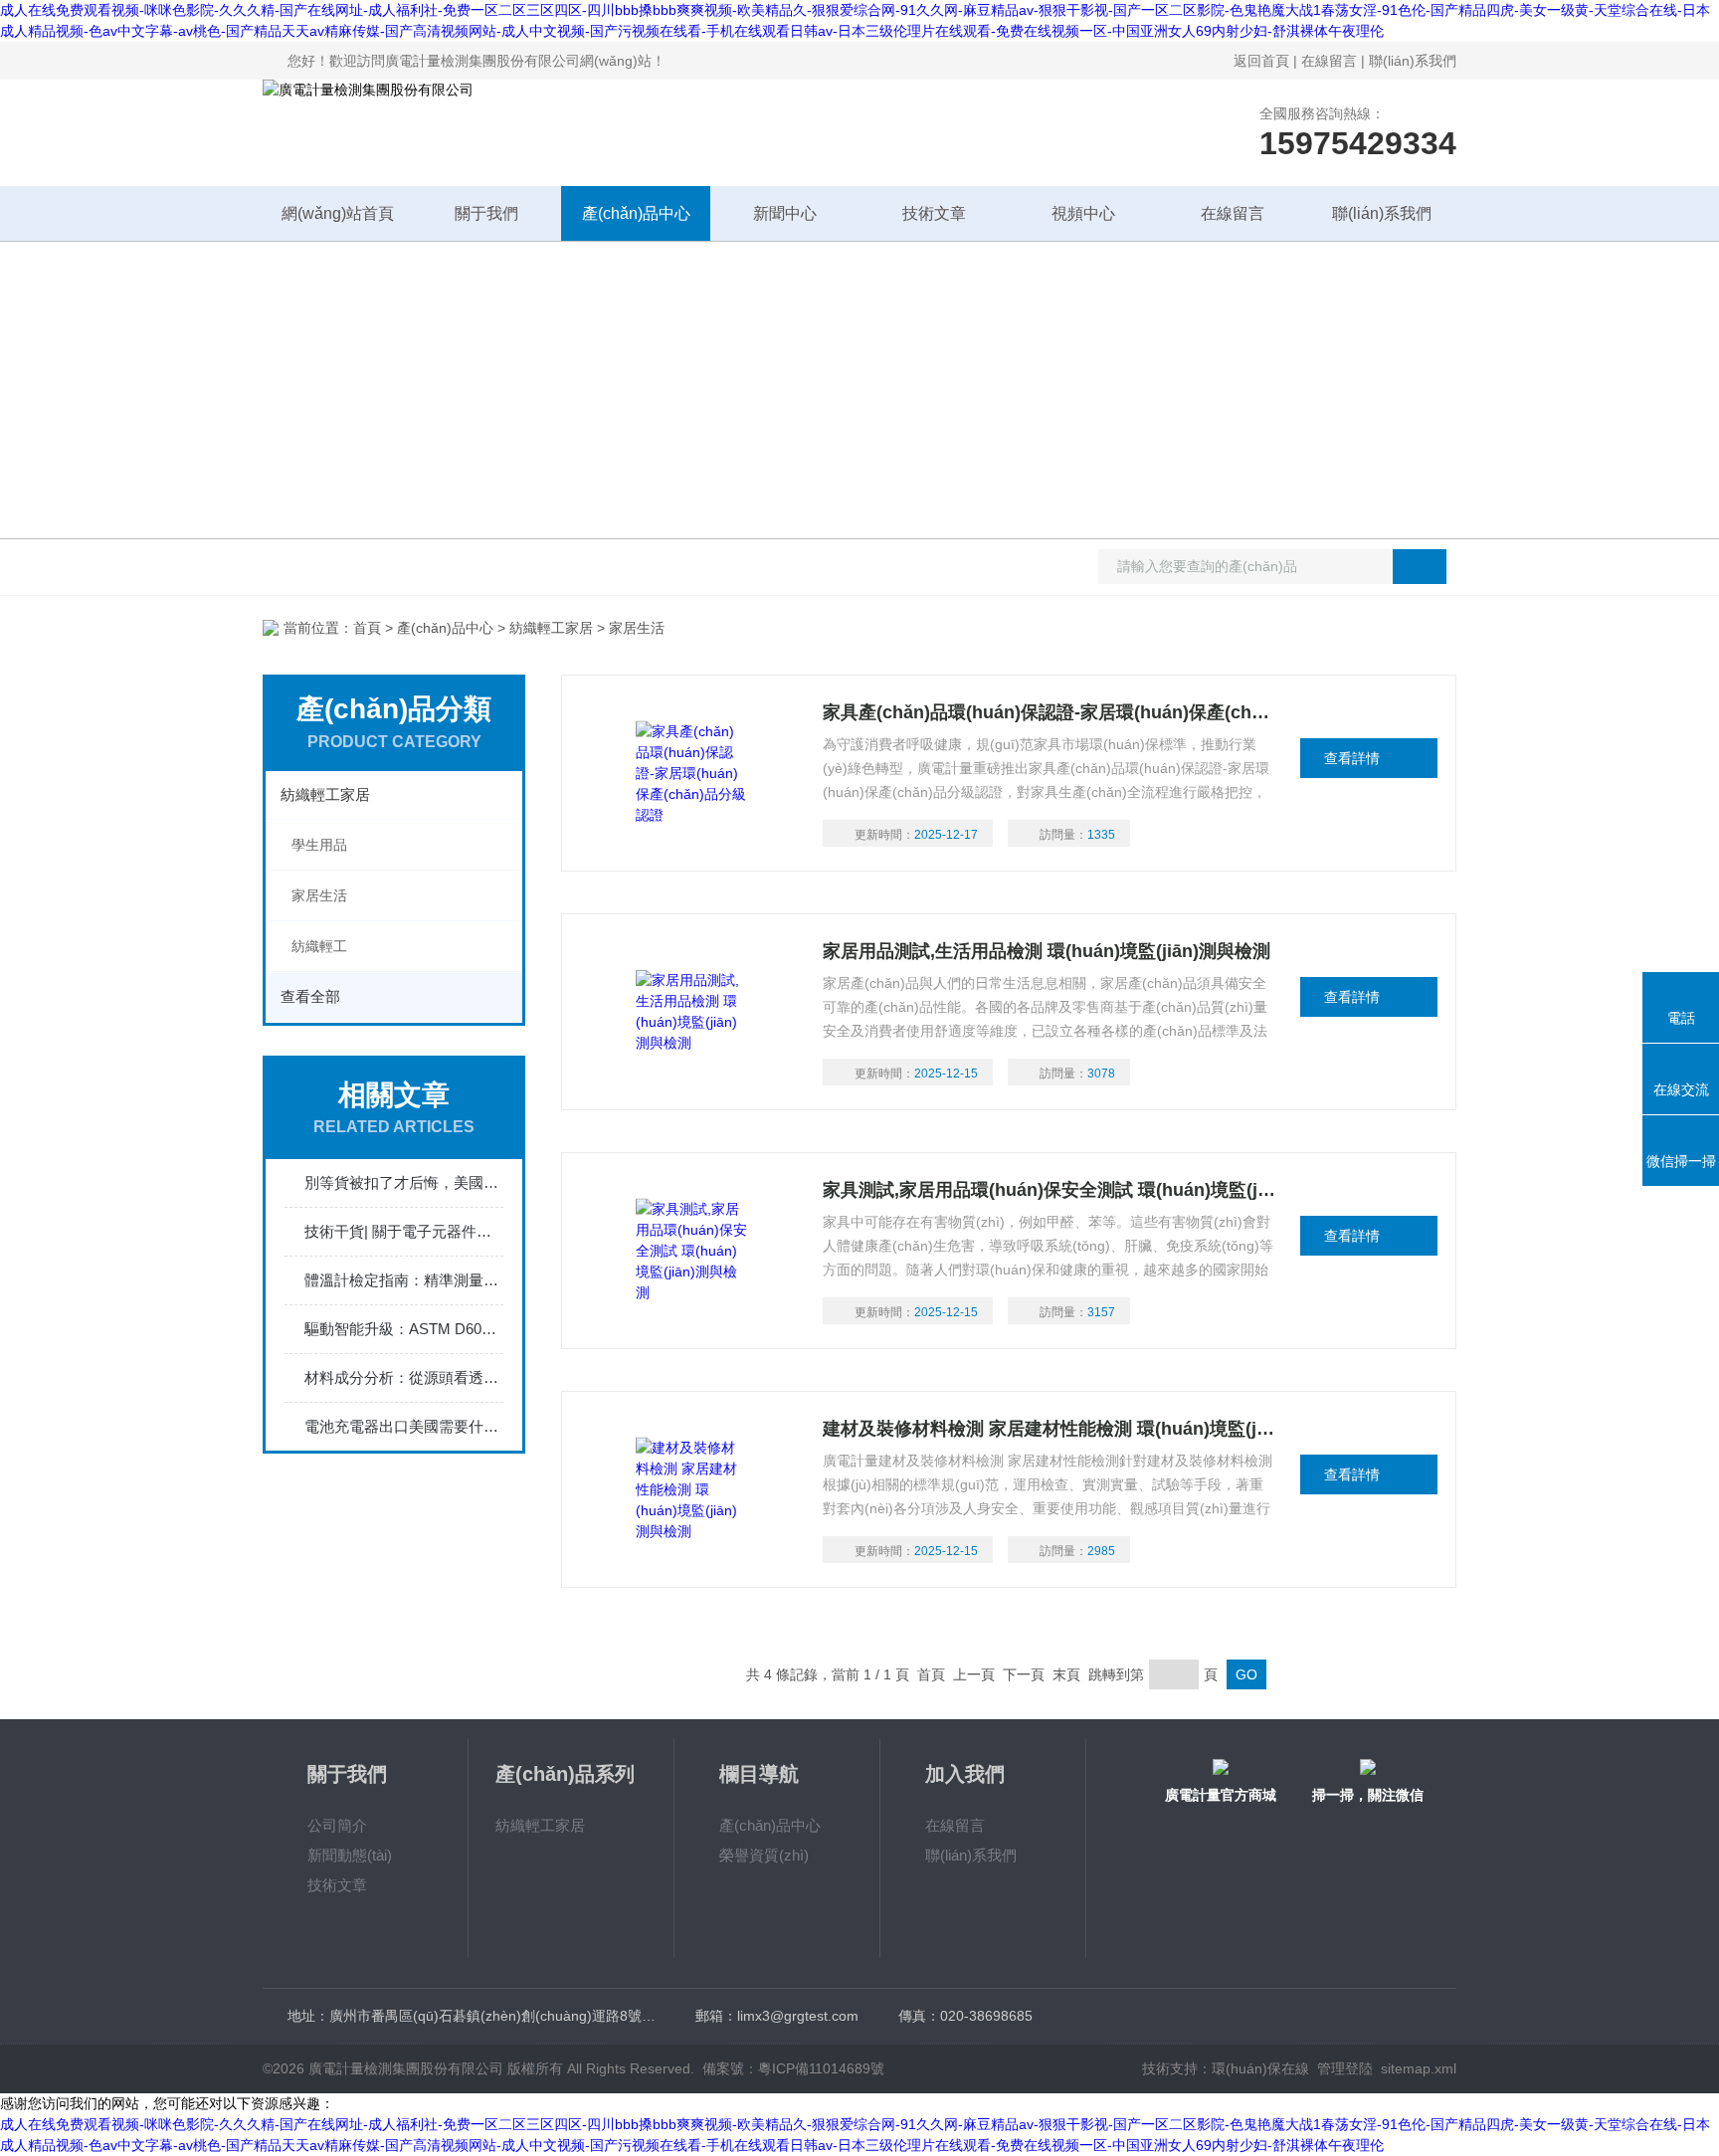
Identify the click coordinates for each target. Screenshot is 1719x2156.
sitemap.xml (1419, 2068)
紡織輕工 (319, 946)
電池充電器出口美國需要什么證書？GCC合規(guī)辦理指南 (404, 1426)
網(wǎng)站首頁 (338, 213)
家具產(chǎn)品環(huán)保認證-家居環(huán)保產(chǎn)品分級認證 (1050, 712)
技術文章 (934, 213)
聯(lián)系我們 (1413, 61)
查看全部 (310, 996)
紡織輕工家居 (551, 628)
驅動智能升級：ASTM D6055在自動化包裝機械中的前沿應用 (404, 1329)
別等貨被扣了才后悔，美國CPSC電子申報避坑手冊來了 (404, 1182)
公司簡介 (337, 1825)
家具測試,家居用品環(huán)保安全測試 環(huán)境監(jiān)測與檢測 (1050, 1190)
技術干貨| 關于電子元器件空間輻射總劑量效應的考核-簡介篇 (404, 1231)
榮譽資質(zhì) (764, 1855)
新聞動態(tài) (350, 1855)
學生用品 (319, 845)
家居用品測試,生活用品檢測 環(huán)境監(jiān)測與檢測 (1047, 951)
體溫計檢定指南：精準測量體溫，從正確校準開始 (404, 1280)
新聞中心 (785, 213)
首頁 (367, 628)
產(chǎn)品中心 (636, 213)
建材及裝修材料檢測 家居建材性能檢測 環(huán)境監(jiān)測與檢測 (1050, 1429)
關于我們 (486, 213)
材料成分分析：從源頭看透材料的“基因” (404, 1377)
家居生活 (319, 895)
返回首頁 (1261, 61)
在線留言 (1329, 61)
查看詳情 (1352, 758)
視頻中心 (1083, 213)
